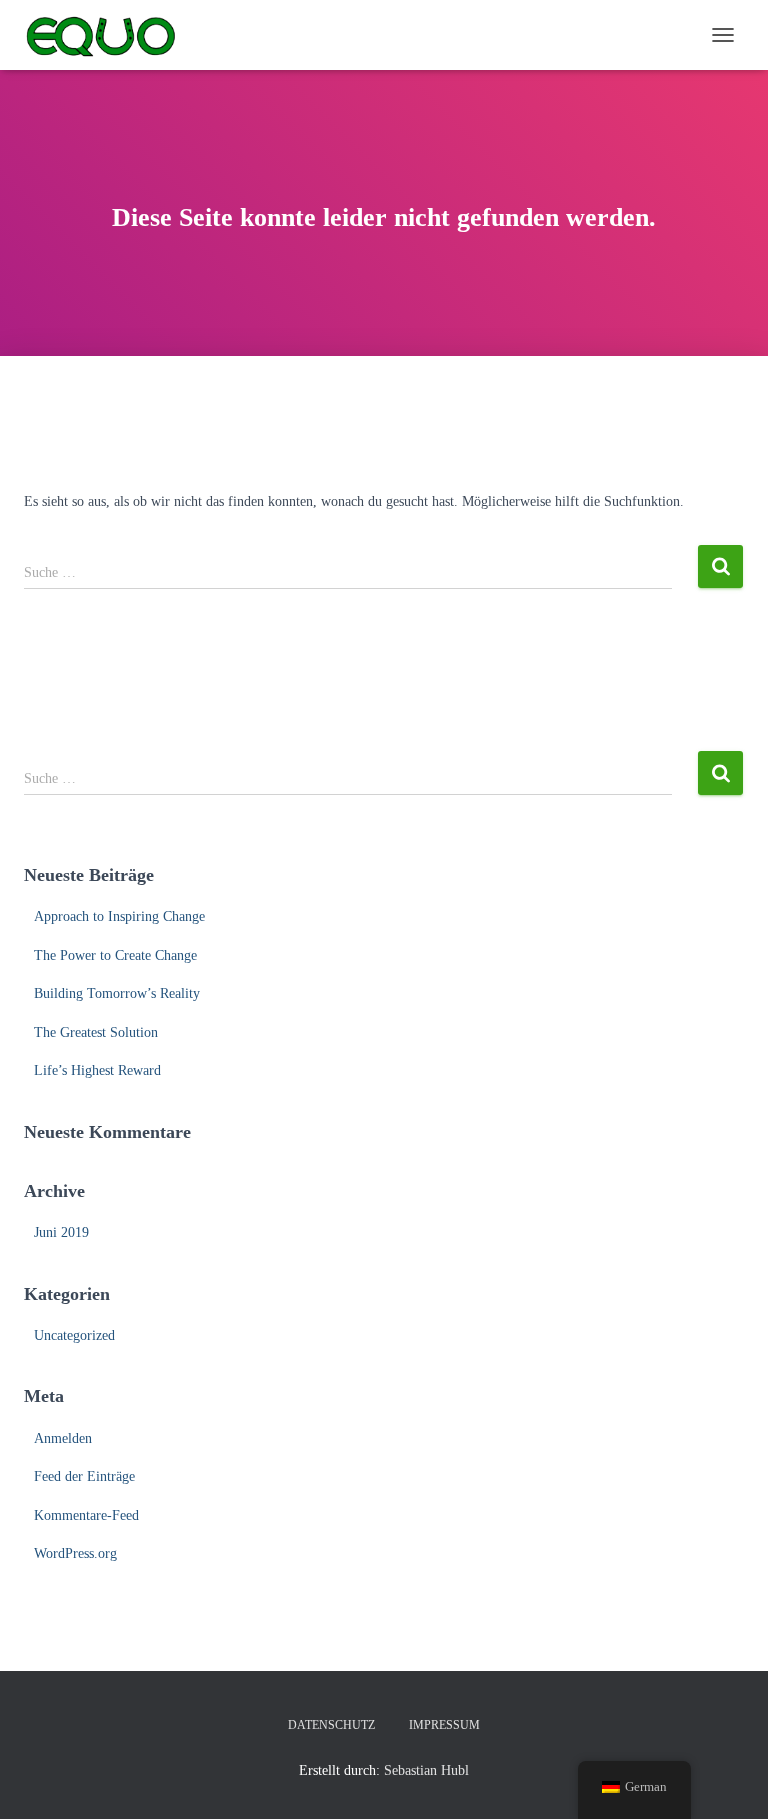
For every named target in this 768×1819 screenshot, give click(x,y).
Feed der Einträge (84, 1476)
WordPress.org (75, 1553)
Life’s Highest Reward (97, 1070)
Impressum (444, 1725)
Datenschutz (331, 1725)
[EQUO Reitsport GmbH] (108, 35)
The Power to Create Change (115, 955)
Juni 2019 (61, 1232)
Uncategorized (74, 1335)
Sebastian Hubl (426, 1770)
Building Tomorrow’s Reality (117, 993)
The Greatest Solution (96, 1032)
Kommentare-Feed (86, 1515)
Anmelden (63, 1438)
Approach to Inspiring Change (119, 916)
